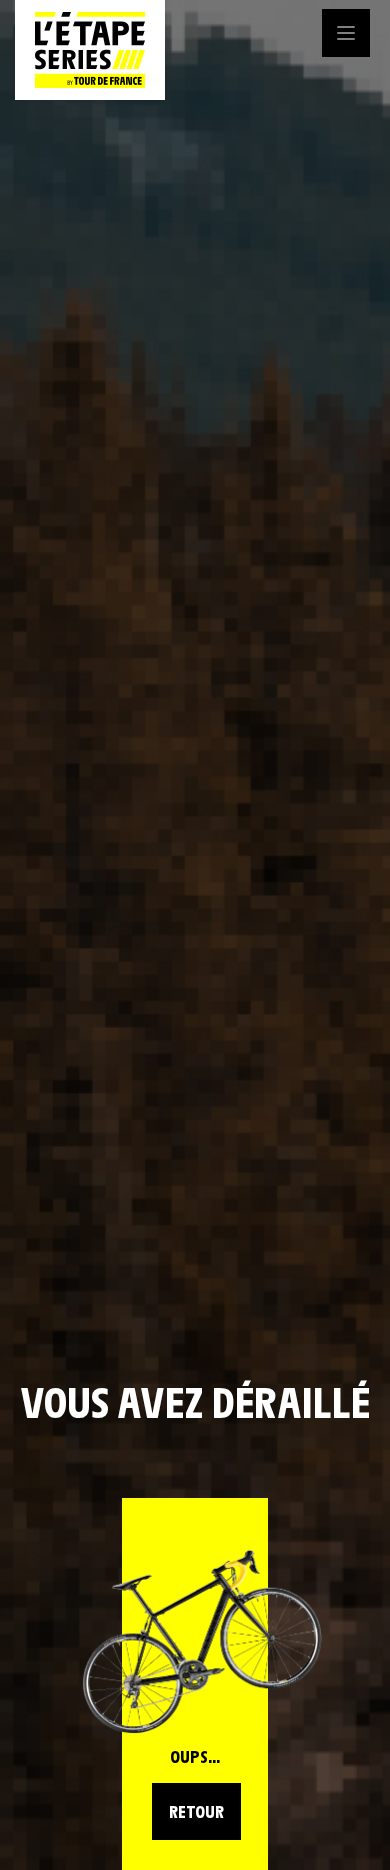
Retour (196, 1811)
